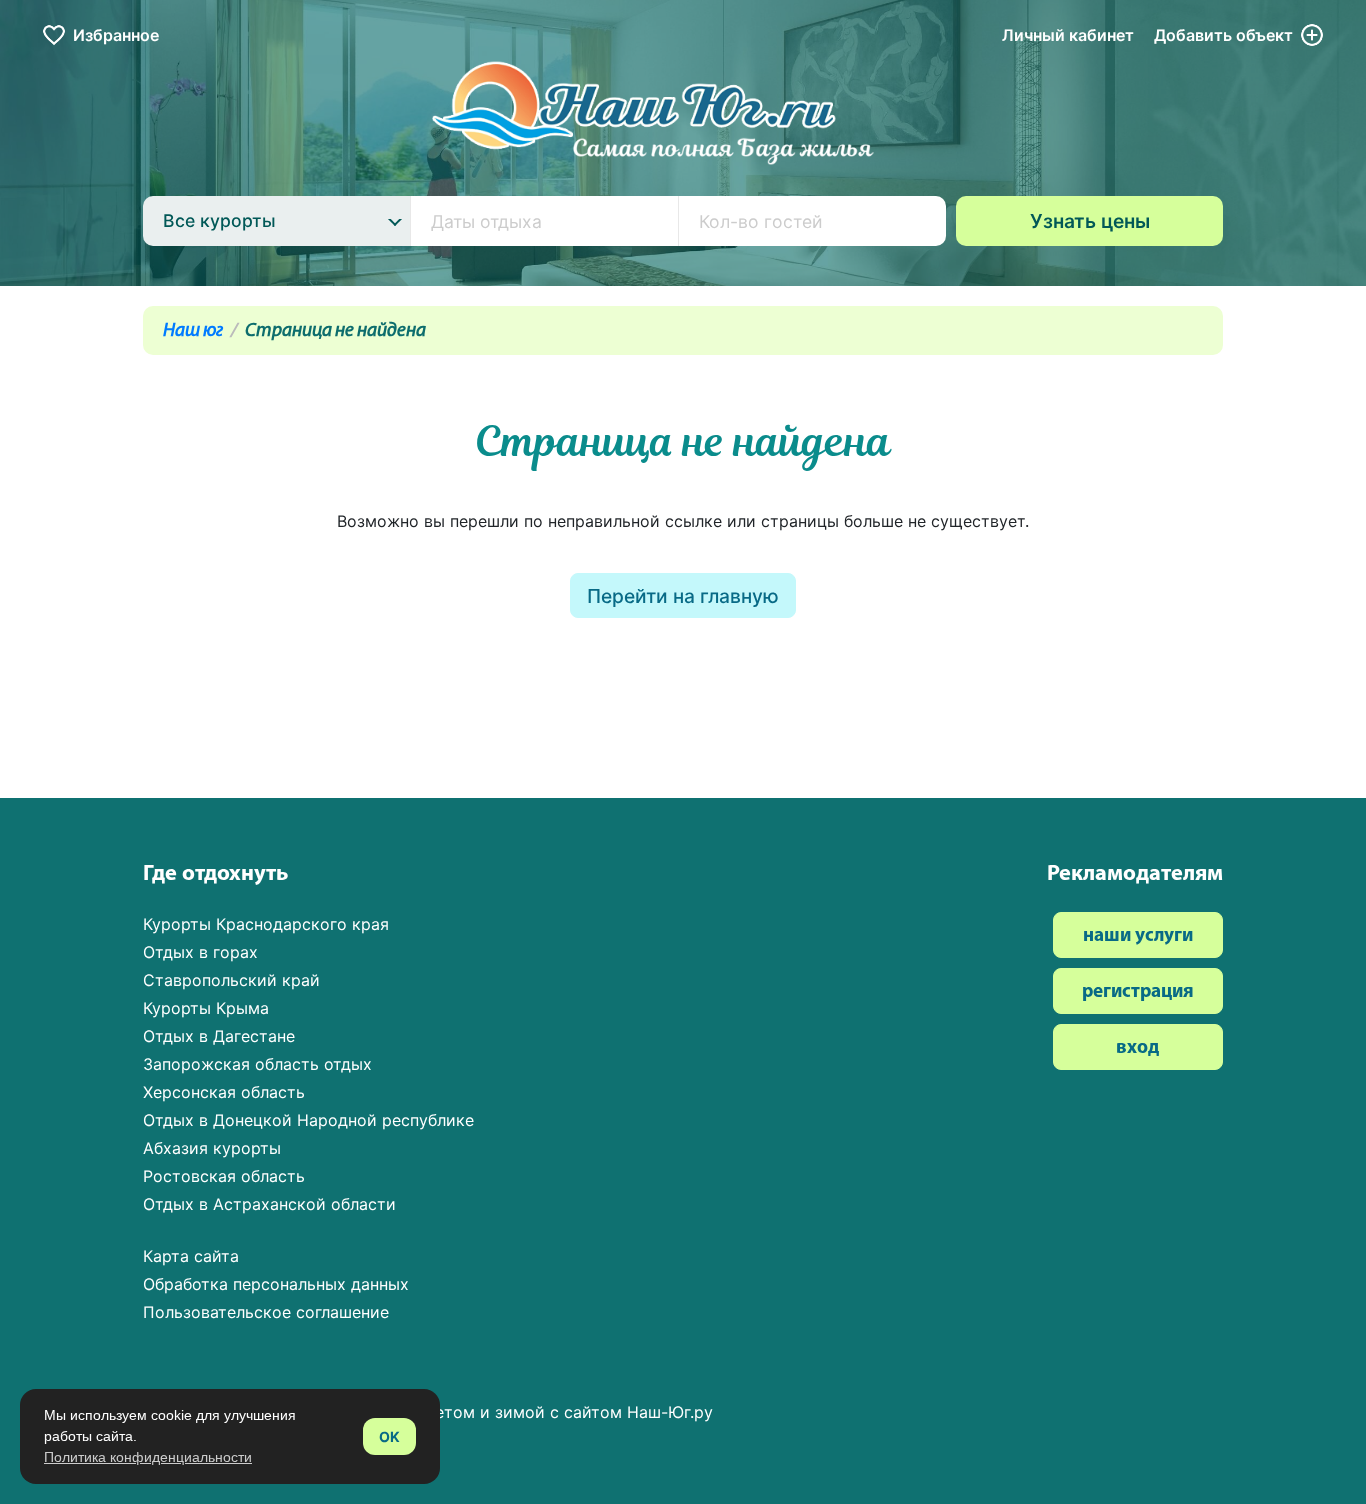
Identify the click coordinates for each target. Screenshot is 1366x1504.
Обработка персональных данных (276, 1284)
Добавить (1223, 35)
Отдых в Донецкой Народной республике (308, 1120)
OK (389, 1436)
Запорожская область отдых (257, 1064)
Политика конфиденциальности (148, 1457)
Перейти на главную (683, 596)
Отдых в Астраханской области (269, 1204)
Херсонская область (224, 1092)
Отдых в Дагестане (219, 1036)
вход (1137, 1048)
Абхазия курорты (212, 1148)
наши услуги (1138, 936)
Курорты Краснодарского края (266, 924)
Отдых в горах (200, 952)
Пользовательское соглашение (266, 1312)
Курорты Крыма (206, 1008)
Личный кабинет (1068, 35)
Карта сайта (191, 1256)
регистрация (1138, 992)
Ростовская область (224, 1176)
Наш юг (193, 331)
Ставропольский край (231, 980)
